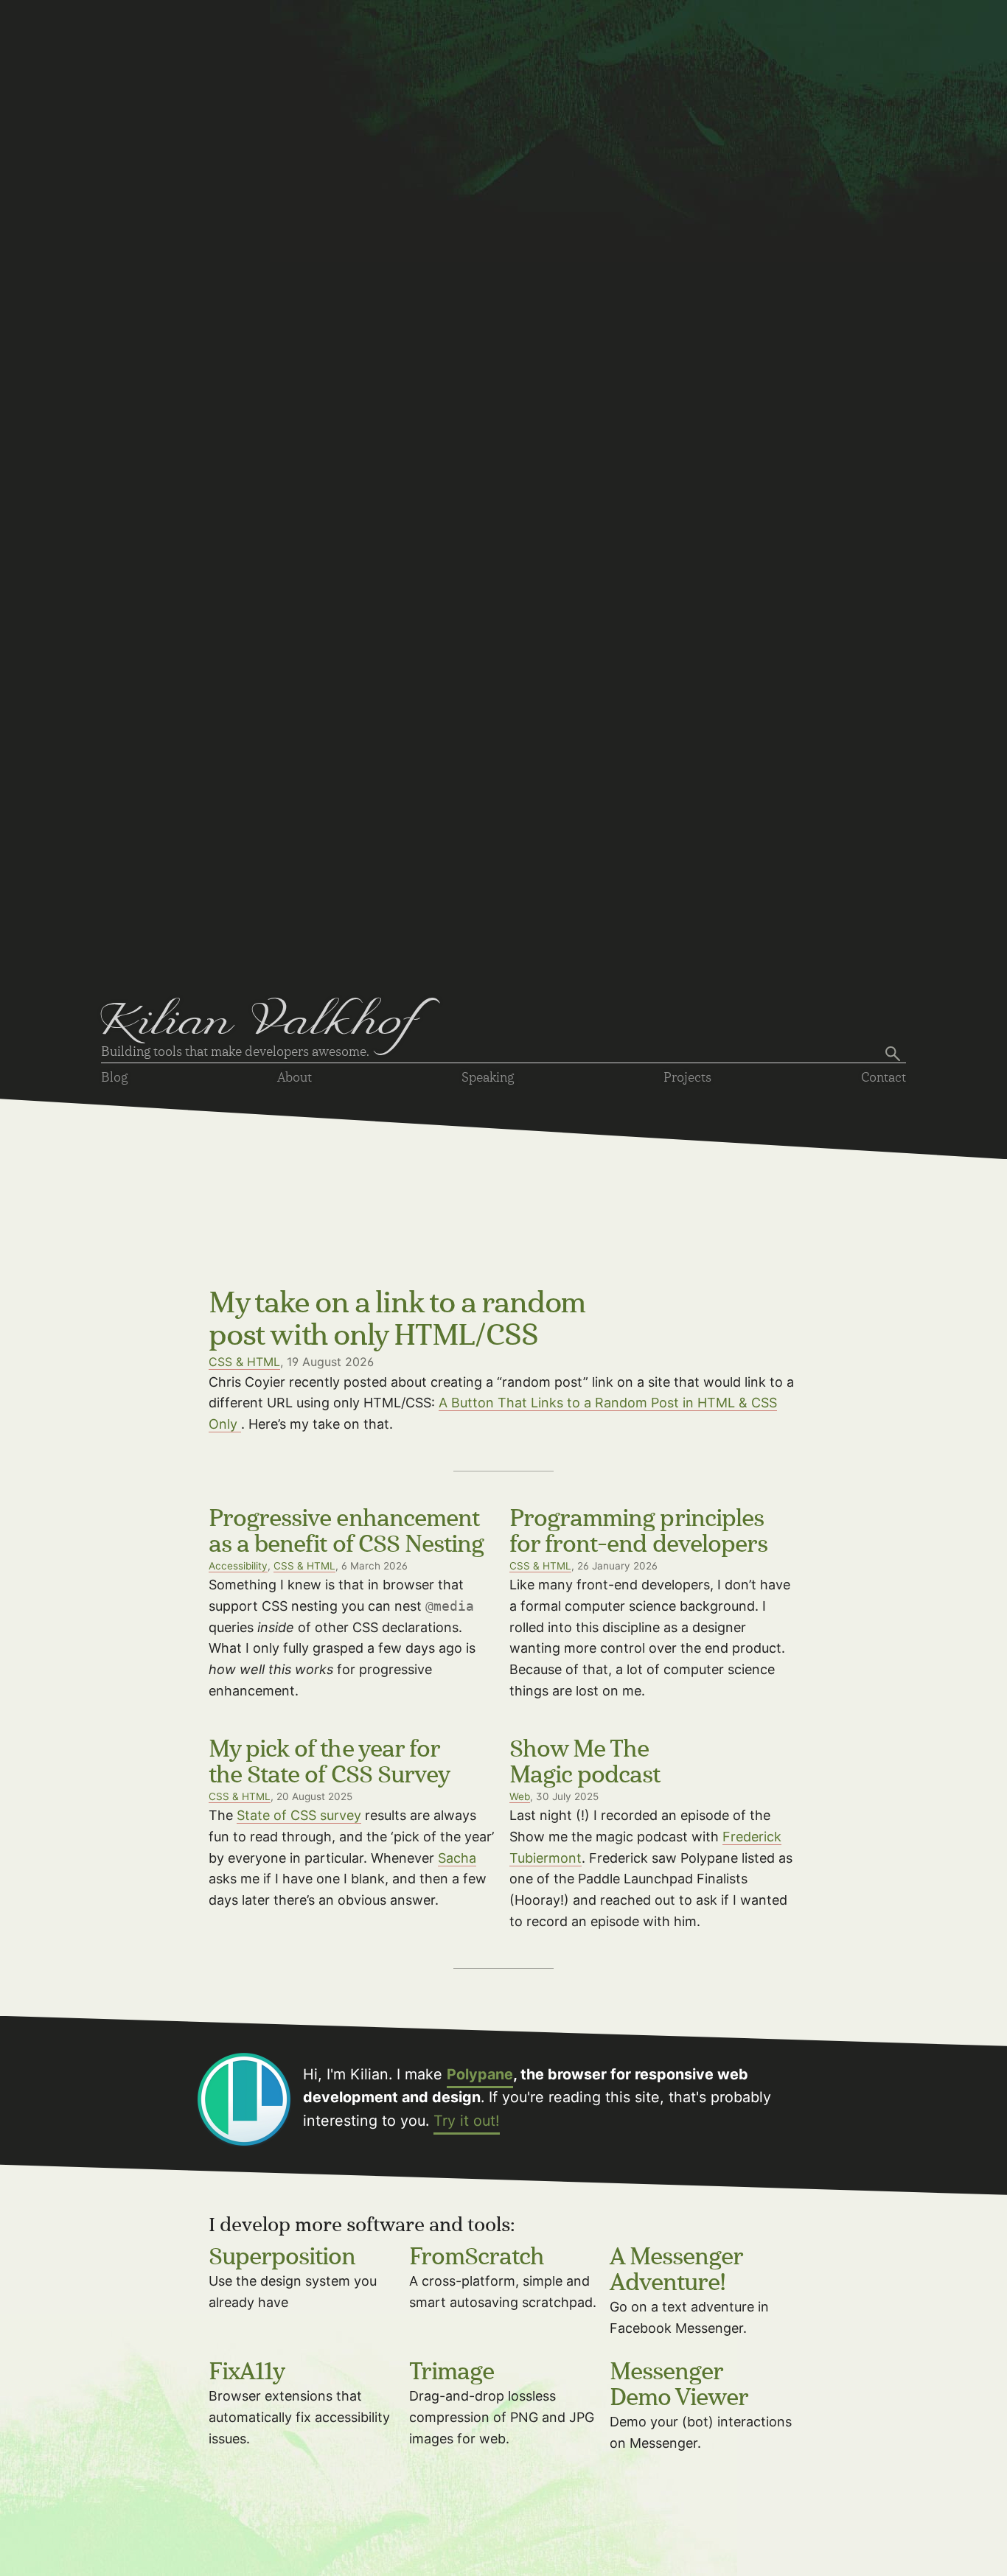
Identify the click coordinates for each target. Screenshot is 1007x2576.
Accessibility (238, 1566)
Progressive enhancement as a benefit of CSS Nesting (346, 1532)
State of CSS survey (299, 1815)
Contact (884, 1078)
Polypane (480, 2074)
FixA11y (247, 2373)
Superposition (282, 2258)
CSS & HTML (244, 1362)
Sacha (457, 1858)
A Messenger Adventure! (676, 2271)
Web (520, 1796)
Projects (687, 1078)
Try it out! (467, 2121)
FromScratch (477, 2258)
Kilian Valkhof (260, 1025)
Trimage (452, 2373)
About (295, 1078)
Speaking (488, 1078)
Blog (114, 1078)
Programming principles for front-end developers (638, 1532)
